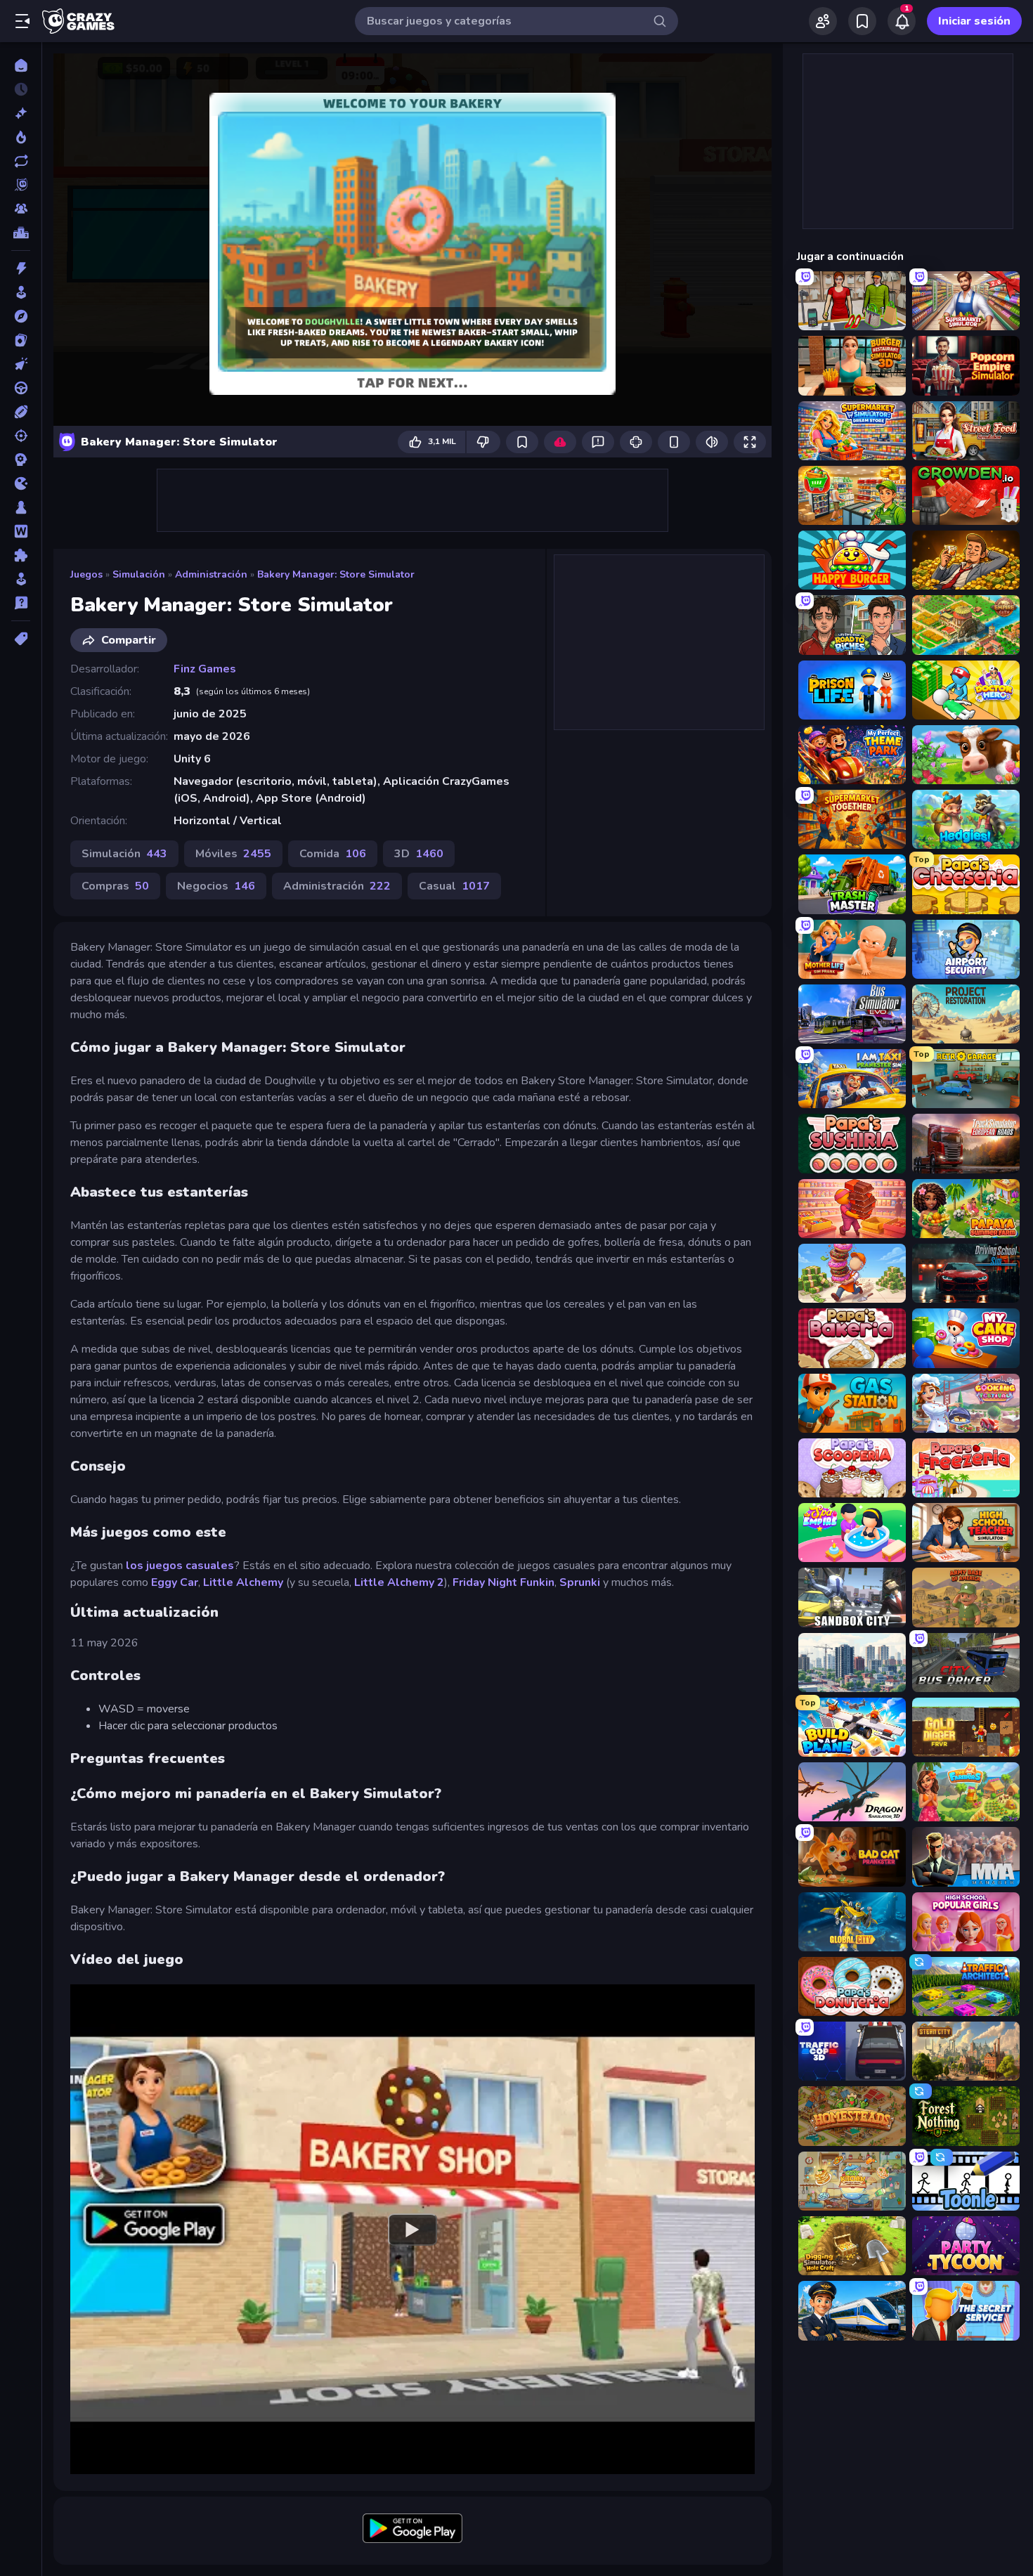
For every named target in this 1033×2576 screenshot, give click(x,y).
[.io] (21, 483)
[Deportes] (21, 412)
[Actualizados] (21, 161)
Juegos (86, 574)
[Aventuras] (21, 316)
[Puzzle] (21, 555)
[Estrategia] (21, 460)
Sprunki (580, 1582)
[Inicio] (21, 65)
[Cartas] (21, 340)
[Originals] (21, 185)
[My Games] (862, 21)
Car (189, 1582)
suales (216, 1566)
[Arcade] (21, 292)
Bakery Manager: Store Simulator (336, 574)
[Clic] (21, 364)
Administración (211, 574)
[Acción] (21, 268)
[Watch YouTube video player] (412, 2229)
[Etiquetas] (21, 639)
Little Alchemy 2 (399, 1582)
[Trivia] (21, 603)
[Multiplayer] (21, 209)
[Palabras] (21, 531)
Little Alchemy (243, 1582)
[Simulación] (21, 579)
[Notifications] (902, 21)
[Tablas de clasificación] (21, 233)
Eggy (164, 1582)
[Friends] (823, 21)
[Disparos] (21, 436)
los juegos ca (162, 1566)
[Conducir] (21, 388)
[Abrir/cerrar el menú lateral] (22, 21)
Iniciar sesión (974, 21)
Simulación (139, 574)
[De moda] (21, 137)
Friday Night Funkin (503, 1582)
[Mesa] (21, 507)
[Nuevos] (21, 113)
